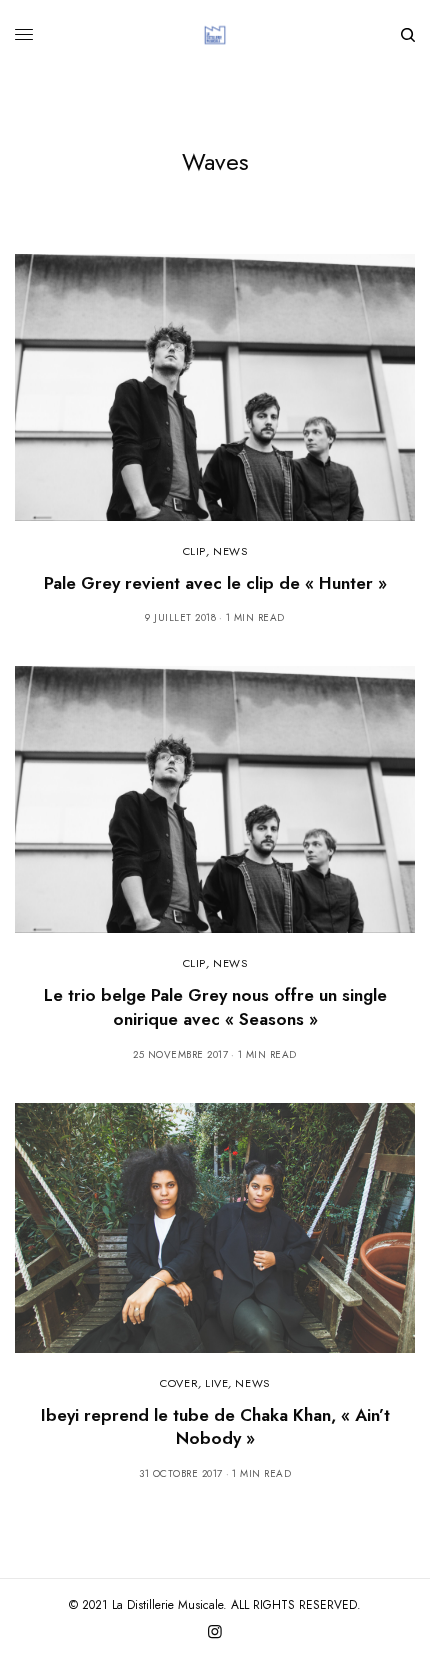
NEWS (230, 551)
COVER (179, 1383)
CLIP (194, 551)
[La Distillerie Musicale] (215, 35)
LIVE (216, 1383)
